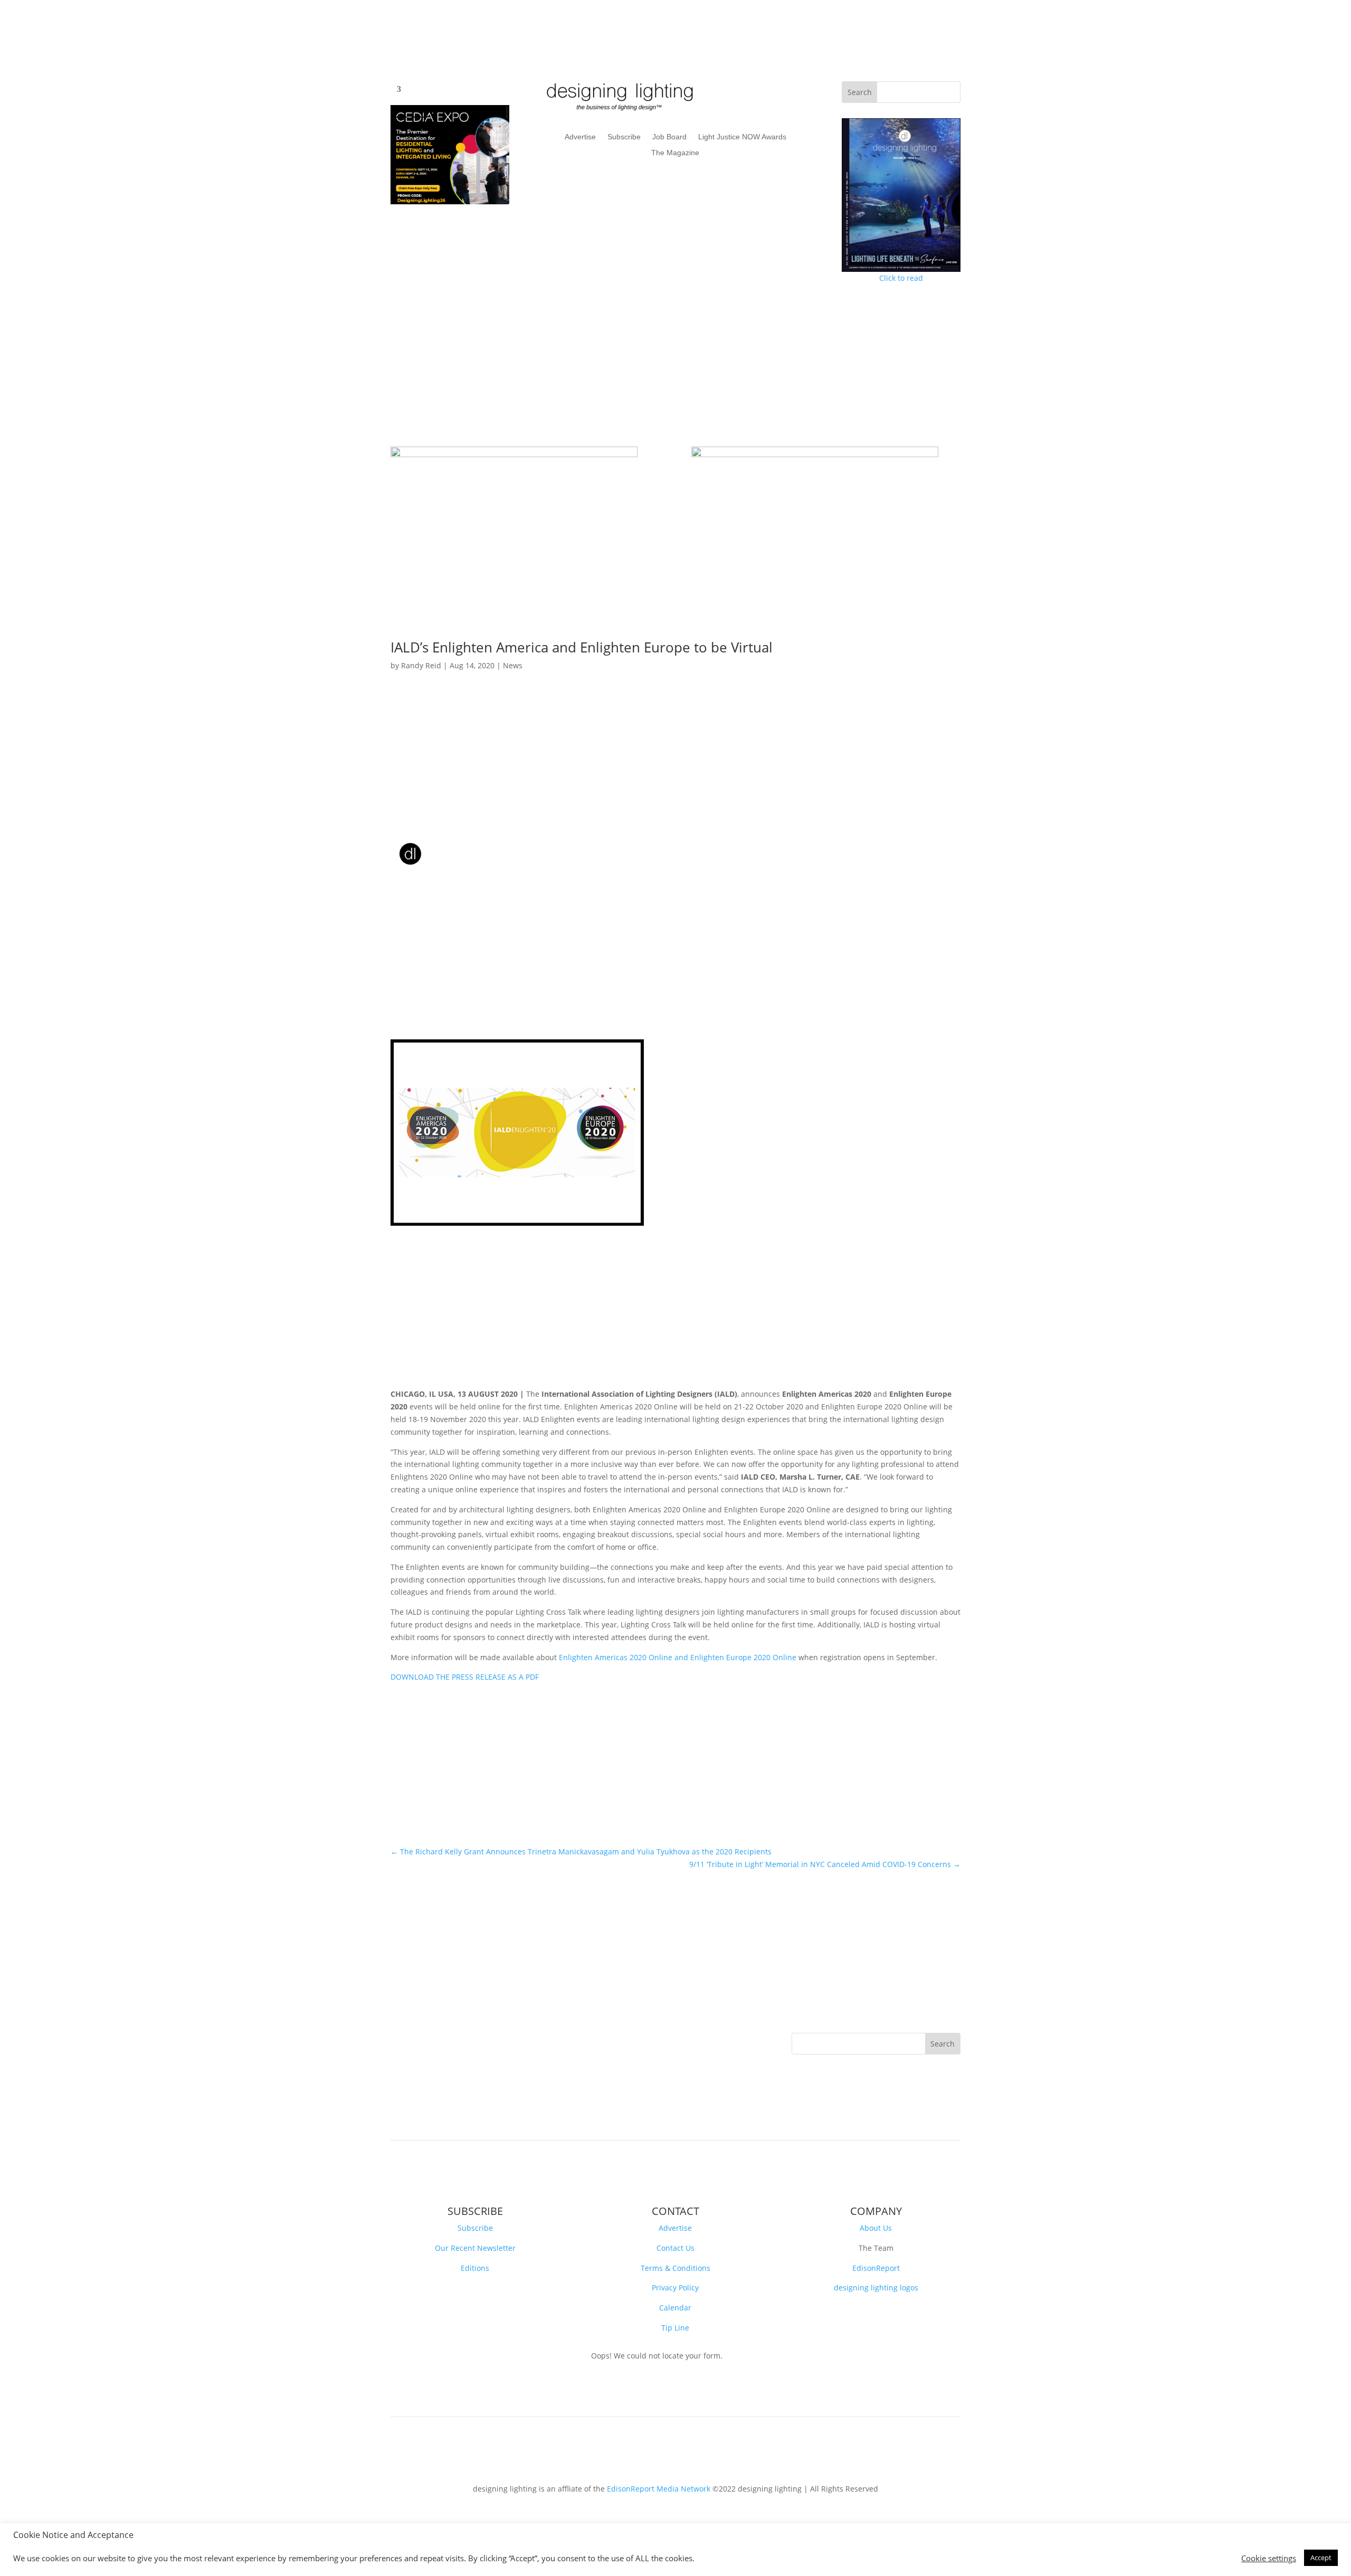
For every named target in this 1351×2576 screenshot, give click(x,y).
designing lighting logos (876, 2288)
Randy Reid (421, 665)
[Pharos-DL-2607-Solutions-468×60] (815, 454)
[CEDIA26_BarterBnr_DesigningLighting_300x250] (450, 201)
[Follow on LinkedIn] (441, 2041)
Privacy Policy (675, 2288)
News (513, 665)
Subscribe (624, 137)
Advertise (580, 137)
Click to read (901, 278)
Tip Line (675, 2328)
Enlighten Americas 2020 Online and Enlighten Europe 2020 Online (678, 1657)
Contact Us (675, 2248)
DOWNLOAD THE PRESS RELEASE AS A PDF (465, 1677)
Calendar (675, 2308)
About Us (876, 2228)
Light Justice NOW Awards (742, 137)
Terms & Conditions (675, 2268)
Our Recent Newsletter (475, 2248)
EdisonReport (876, 2268)
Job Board (669, 137)
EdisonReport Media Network (659, 2489)
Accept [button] (1321, 2558)
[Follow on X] (420, 2041)
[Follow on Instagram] (483, 2041)
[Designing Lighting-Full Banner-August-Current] (514, 454)
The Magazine (675, 153)
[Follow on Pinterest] (462, 2041)
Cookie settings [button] (1269, 2558)
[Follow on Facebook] (399, 2041)
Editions (475, 2268)
